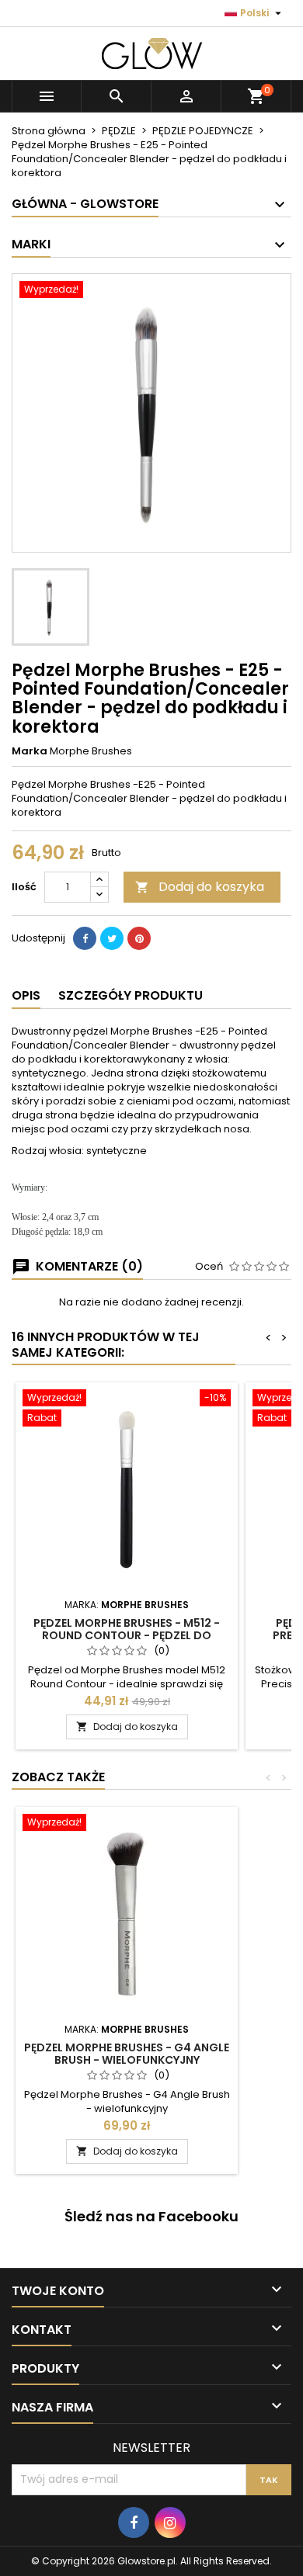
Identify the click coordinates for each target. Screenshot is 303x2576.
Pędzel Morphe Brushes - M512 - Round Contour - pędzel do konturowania (127, 1635)
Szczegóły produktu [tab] (131, 995)
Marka (30, 751)
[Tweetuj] (112, 938)
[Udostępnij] (85, 938)
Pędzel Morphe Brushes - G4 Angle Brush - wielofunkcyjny (127, 2054)
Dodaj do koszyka (200, 887)
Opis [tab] (26, 995)
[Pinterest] (139, 938)
